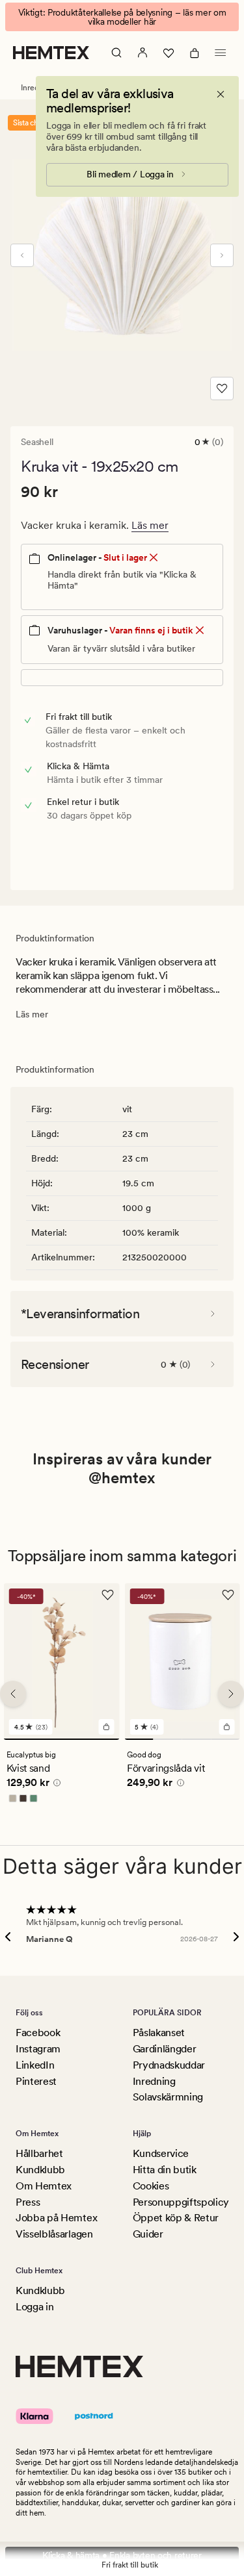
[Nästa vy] (222, 255)
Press (28, 2202)
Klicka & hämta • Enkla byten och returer (122, 2555)
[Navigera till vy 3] (197, 1740)
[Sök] (116, 53)
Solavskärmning (168, 2097)
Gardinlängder (165, 2049)
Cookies (151, 2186)
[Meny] (221, 53)
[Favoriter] (169, 53)
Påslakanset (159, 2033)
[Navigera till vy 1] (62, 1740)
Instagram (38, 2049)
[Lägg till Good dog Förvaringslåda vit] (227, 1728)
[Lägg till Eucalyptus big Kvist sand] (106, 1728)
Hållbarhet (39, 2153)
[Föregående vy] (22, 255)
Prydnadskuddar (169, 2065)
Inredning (154, 2081)
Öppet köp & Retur (176, 2218)
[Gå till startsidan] (51, 53)
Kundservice (161, 2153)
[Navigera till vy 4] (225, 1740)
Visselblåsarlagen (54, 2234)
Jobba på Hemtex (56, 2218)
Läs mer (150, 525)
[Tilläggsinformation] (55, 1785)
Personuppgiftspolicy (181, 2202)
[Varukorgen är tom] (195, 53)
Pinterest (36, 2081)
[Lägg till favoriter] (222, 389)
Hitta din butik (165, 2170)
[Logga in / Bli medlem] (142, 53)
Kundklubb (40, 2170)
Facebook (38, 2033)
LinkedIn (35, 2065)
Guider (148, 2234)
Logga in (34, 2307)
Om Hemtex (44, 2186)
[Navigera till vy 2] (167, 1740)
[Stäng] (221, 94)
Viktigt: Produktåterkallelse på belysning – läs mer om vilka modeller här (122, 17)
